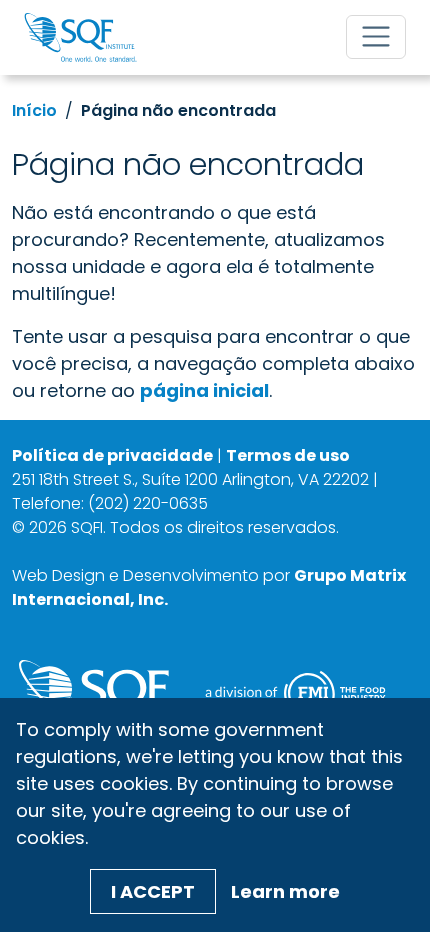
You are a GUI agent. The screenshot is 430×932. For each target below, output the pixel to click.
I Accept (153, 891)
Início (34, 110)
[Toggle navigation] (376, 37)
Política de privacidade (112, 455)
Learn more (285, 891)
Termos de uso (288, 455)
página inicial (204, 390)
